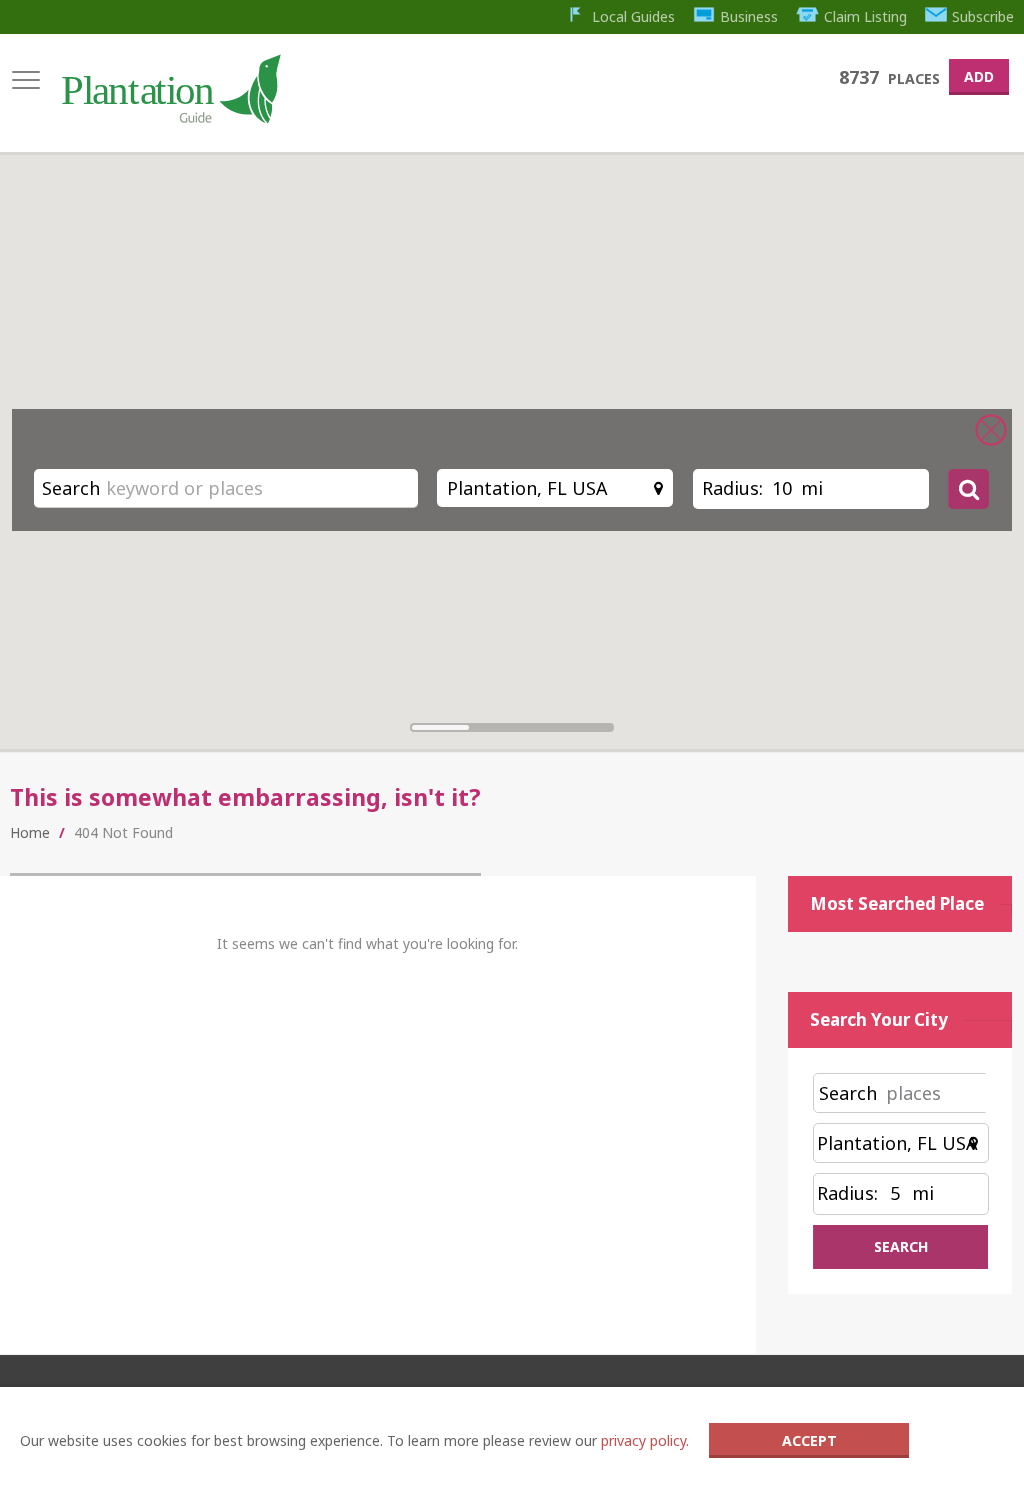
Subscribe (983, 16)
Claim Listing (865, 16)
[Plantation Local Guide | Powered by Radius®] (169, 116)
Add (979, 76)
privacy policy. (645, 1440)
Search (71, 488)
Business (749, 16)
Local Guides (633, 16)
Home (30, 832)
